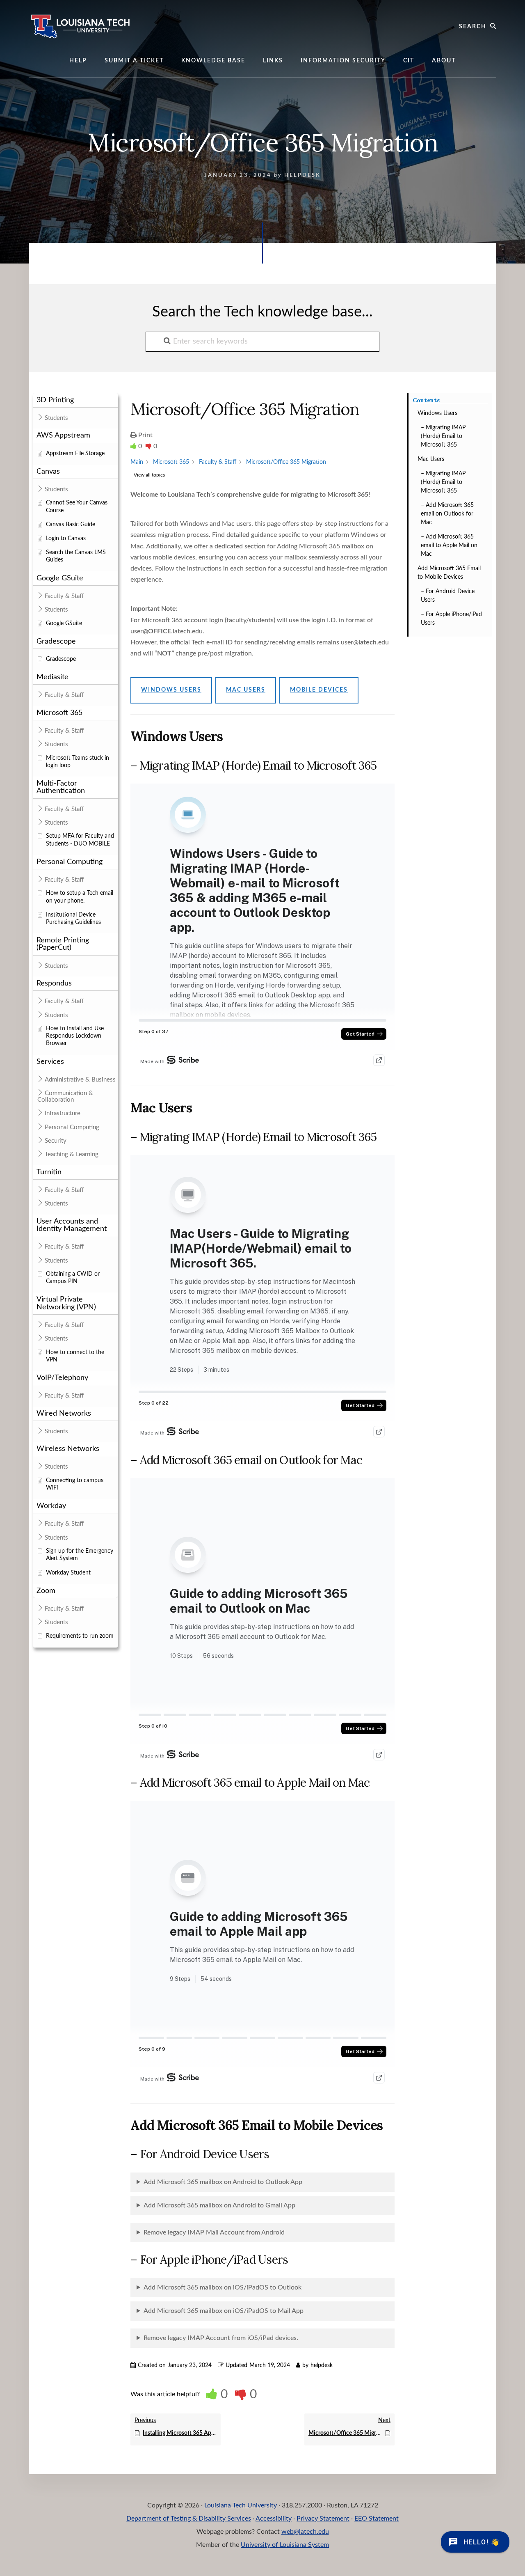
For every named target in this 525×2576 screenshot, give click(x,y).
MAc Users (246, 690)
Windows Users (437, 413)
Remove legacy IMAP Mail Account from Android (214, 2232)
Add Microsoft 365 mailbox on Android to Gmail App (219, 2205)
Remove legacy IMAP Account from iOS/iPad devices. (221, 2338)
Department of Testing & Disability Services (189, 2519)
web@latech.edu (305, 2532)
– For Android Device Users (448, 596)
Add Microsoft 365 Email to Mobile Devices (449, 573)
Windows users (171, 690)
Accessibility (274, 2519)
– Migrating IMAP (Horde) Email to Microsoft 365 (443, 436)
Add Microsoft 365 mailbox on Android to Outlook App (223, 2182)
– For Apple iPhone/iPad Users (451, 619)
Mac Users (431, 459)
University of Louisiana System (285, 2545)
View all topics (149, 475)
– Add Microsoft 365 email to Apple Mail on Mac (449, 545)
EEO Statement (377, 2519)
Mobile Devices (319, 690)
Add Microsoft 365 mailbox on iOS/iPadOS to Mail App (224, 2311)
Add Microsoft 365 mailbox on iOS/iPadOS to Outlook (223, 2287)
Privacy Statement (323, 2519)
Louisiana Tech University (241, 2505)
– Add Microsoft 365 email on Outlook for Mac (447, 514)
